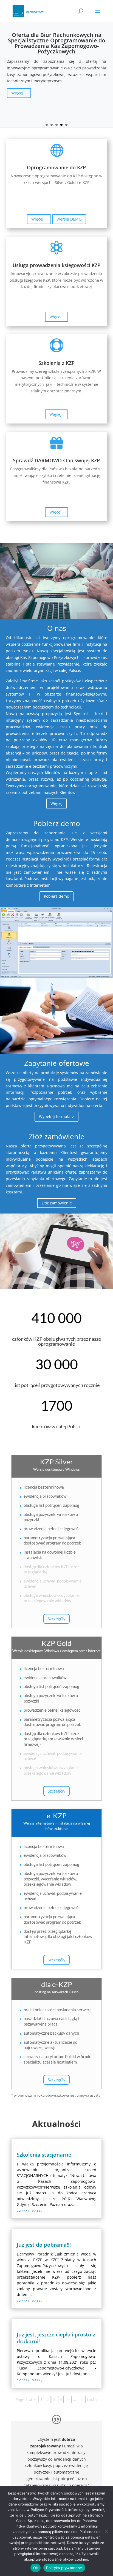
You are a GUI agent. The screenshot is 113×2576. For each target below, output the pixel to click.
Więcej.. (56, 317)
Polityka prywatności (64, 2568)
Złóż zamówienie (57, 1203)
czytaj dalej (30, 2210)
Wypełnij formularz (56, 1116)
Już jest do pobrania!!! (44, 2245)
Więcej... (19, 119)
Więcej (56, 803)
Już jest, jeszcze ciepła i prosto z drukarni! (56, 2338)
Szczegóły (56, 1619)
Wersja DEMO (69, 219)
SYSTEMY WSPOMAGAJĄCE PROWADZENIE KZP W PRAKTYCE (57, 42)
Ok (36, 2568)
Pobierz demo (56, 896)
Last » (92, 2399)
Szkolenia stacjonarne (44, 2155)
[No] (106, 2531)
